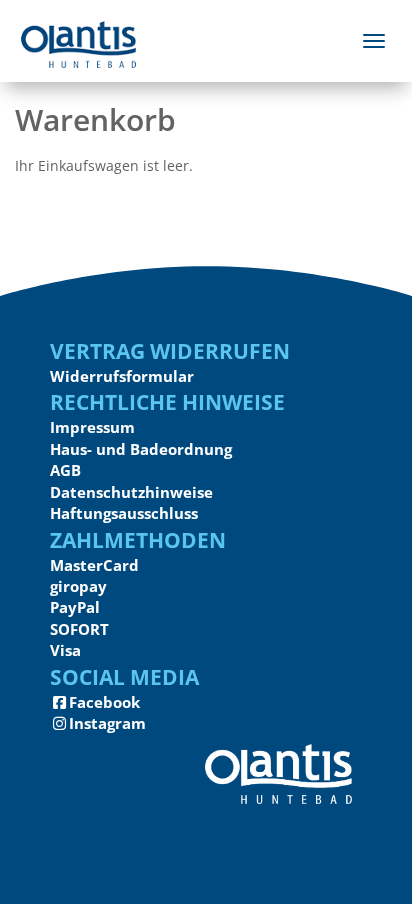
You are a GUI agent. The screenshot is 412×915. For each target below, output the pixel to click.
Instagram (107, 723)
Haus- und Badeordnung (141, 449)
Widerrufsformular (122, 376)
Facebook (104, 702)
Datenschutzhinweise (131, 492)
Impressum (92, 427)
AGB (65, 470)
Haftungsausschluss (124, 513)
